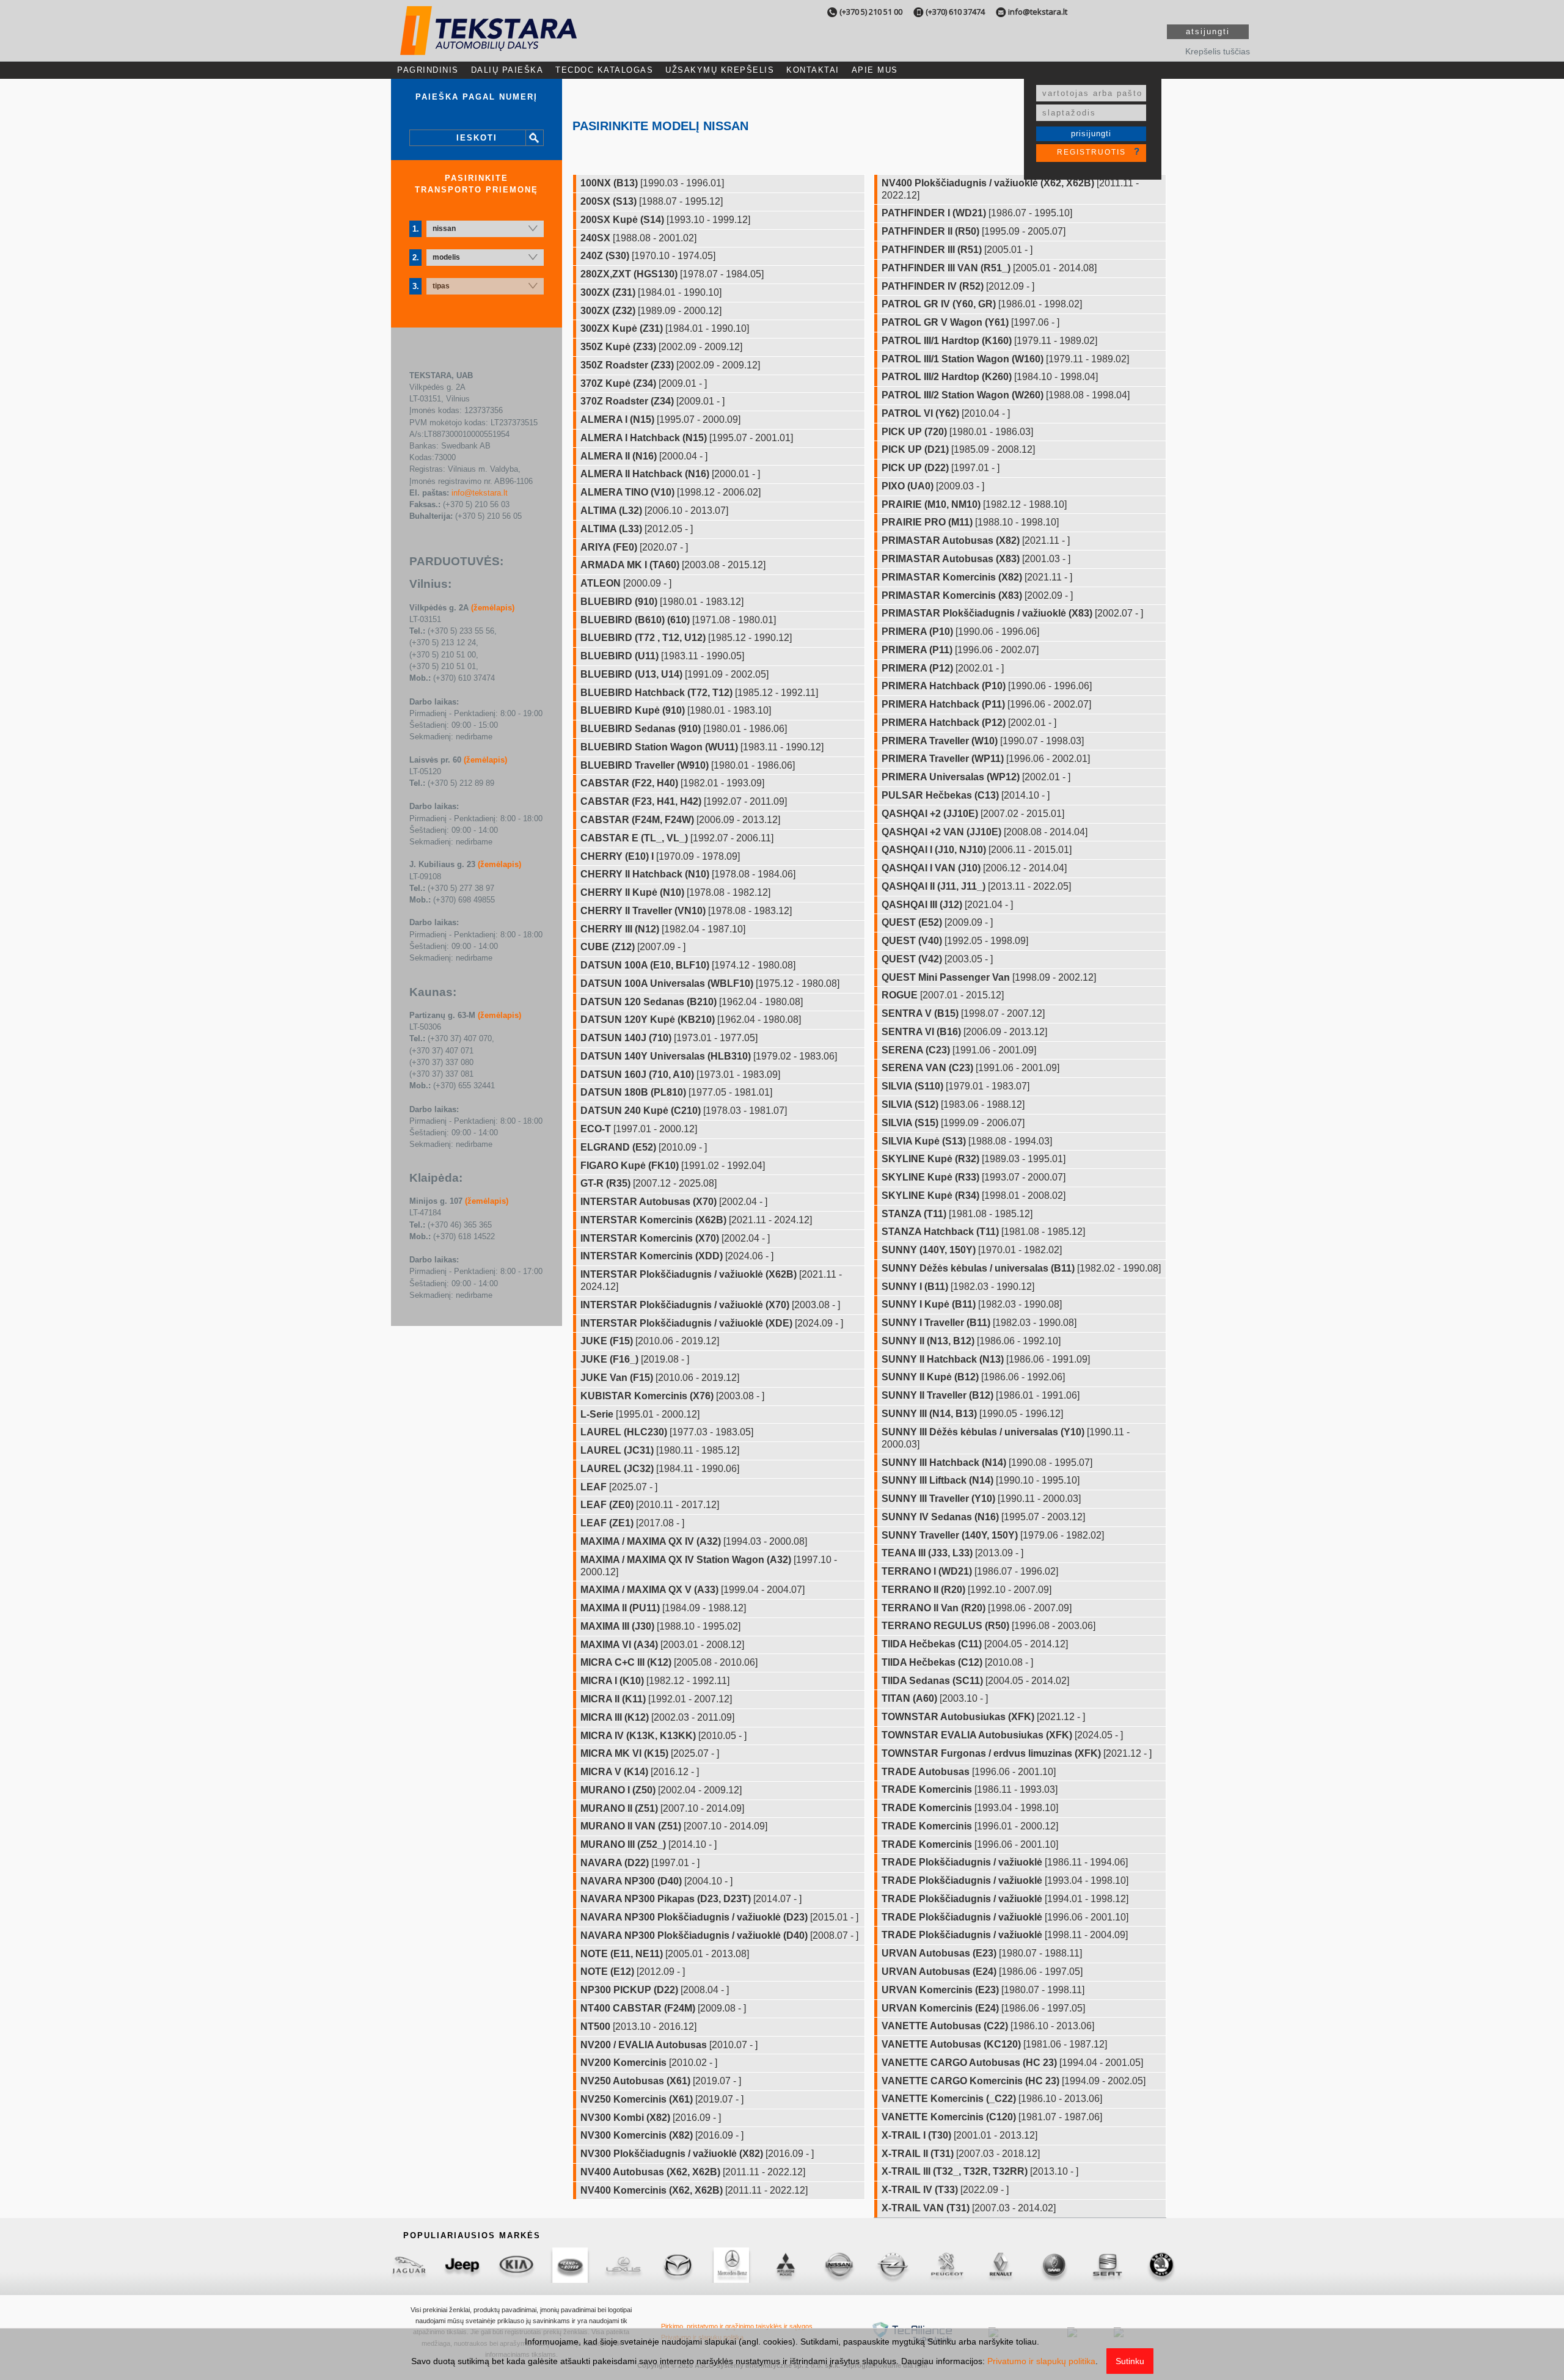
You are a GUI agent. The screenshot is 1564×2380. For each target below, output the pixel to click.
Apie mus (875, 70)
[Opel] (893, 2265)
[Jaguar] (409, 2265)
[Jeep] (462, 2265)
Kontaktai (813, 70)
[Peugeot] (946, 2265)
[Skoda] (1161, 2265)
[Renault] (1000, 2265)
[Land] (570, 2265)
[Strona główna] (488, 44)
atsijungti (1208, 31)
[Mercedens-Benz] (731, 2265)
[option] (409, 2265)
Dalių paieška (507, 70)
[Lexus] (624, 2265)
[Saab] (1054, 2265)
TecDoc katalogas (604, 70)
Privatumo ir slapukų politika (1041, 2361)
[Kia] (516, 2265)
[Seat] (1108, 2265)
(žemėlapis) (493, 608)
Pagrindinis (428, 70)
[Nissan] (839, 2265)
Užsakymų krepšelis (720, 70)
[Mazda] (678, 2265)
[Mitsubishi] (785, 2265)
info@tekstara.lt (1038, 12)
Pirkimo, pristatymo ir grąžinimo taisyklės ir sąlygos (737, 2326)
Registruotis (1091, 152)
